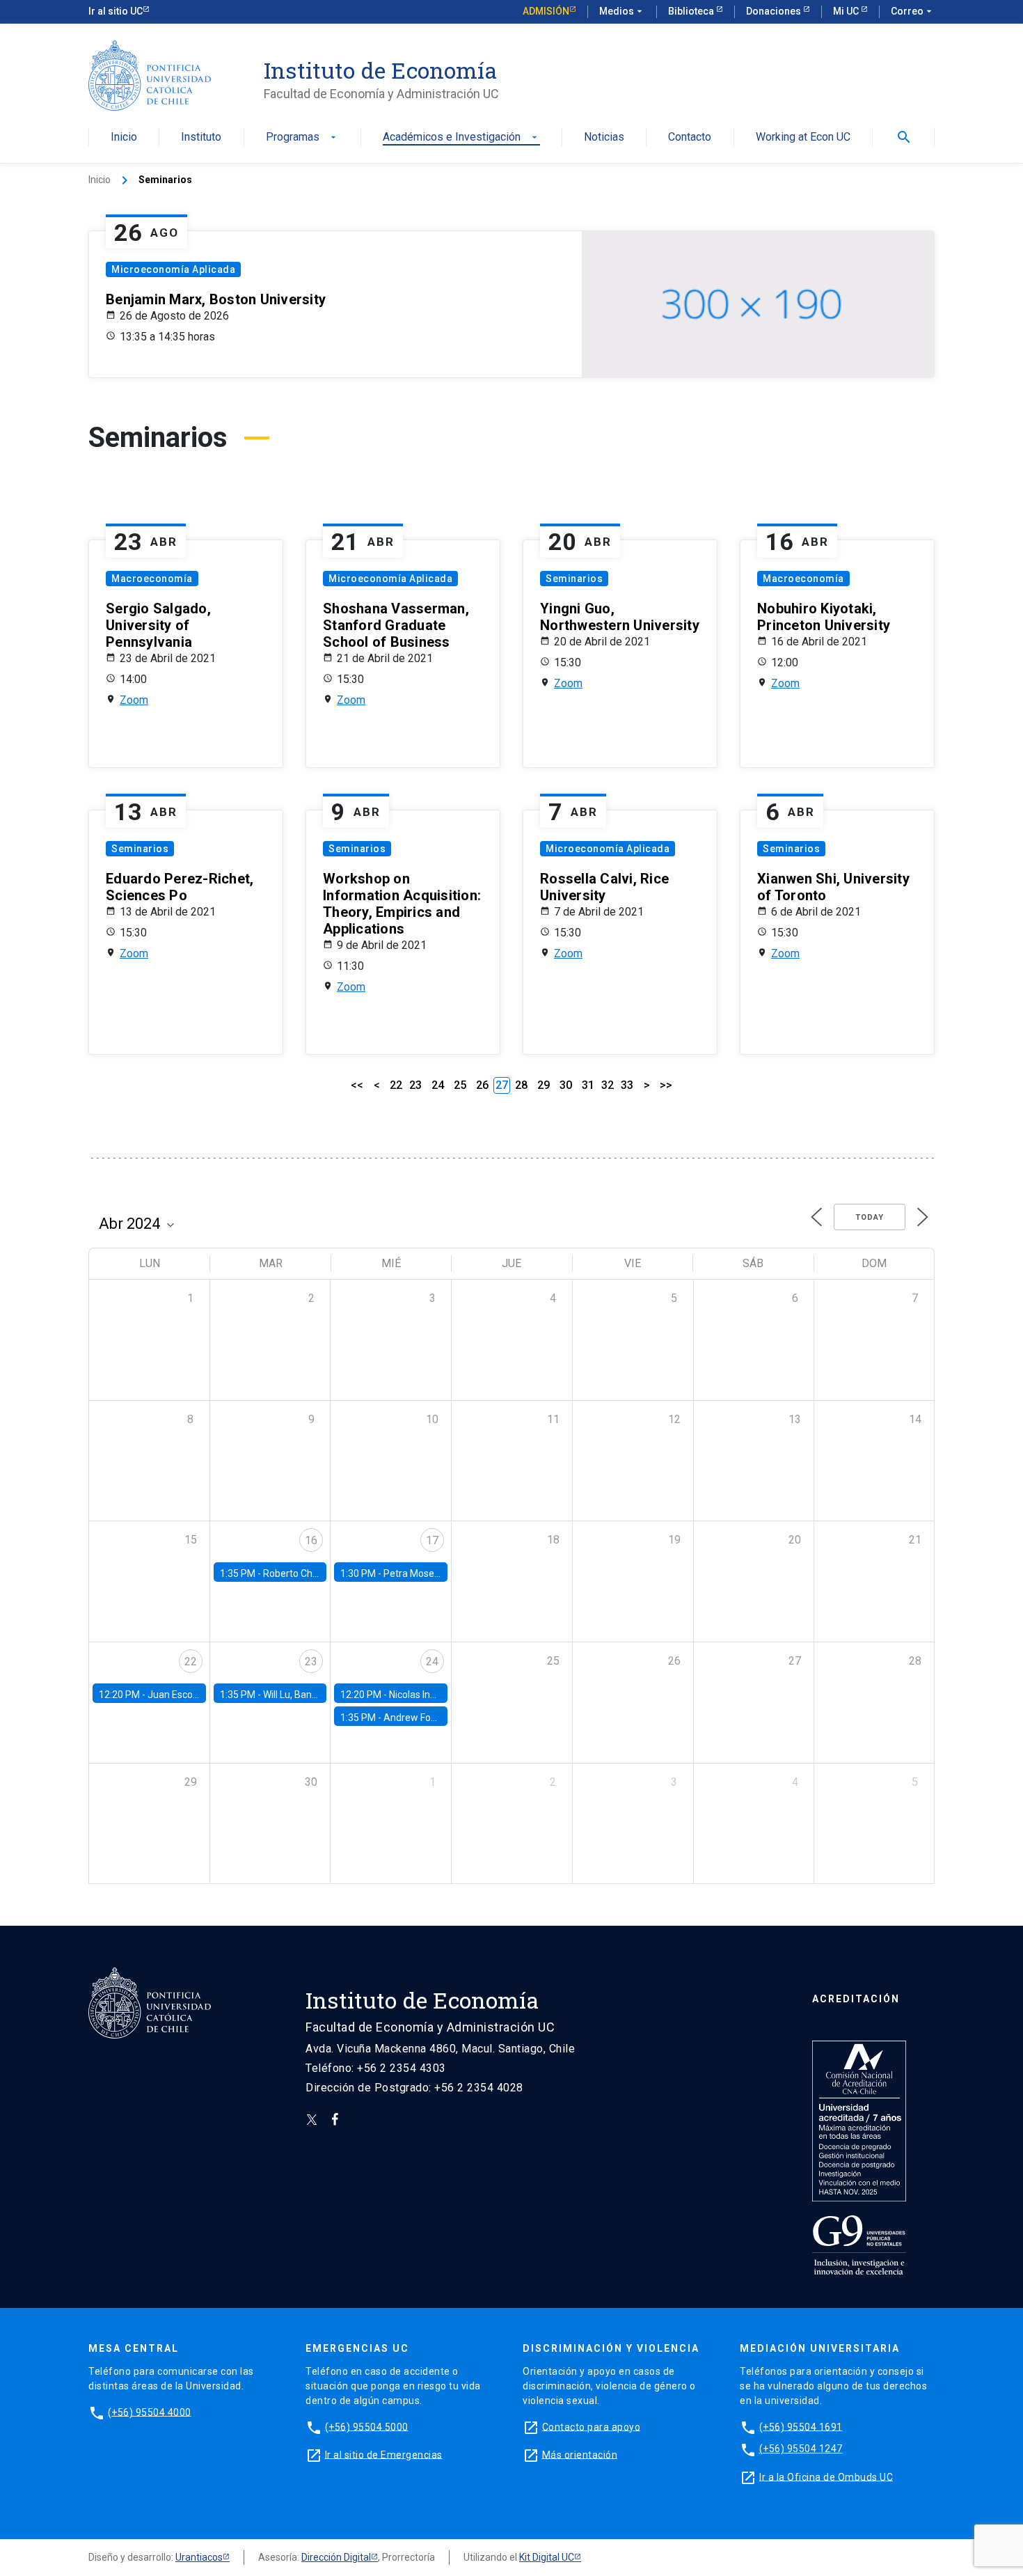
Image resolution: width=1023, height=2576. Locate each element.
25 (460, 1085)
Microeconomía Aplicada (173, 269)
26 (482, 1085)
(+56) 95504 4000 (150, 2412)
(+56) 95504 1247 (801, 2449)
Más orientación (580, 2454)
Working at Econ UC (803, 138)
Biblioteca (692, 11)
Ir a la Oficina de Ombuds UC (826, 2476)
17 (432, 1540)
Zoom (134, 700)
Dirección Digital (336, 2557)
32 (608, 1085)
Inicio (124, 138)
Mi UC (847, 11)
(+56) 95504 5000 (367, 2426)
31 (588, 1085)
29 (544, 1085)
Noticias (604, 138)
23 (415, 1085)
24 (438, 1085)
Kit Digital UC (547, 2557)
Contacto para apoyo (592, 2426)
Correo (913, 11)
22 (396, 1085)
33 (627, 1085)
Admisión (546, 11)
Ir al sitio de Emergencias (384, 2454)
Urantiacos (199, 2557)
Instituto (201, 138)
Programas (302, 138)
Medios (622, 11)
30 (566, 1085)
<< (357, 1085)
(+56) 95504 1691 (801, 2426)
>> (666, 1085)
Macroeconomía (152, 579)
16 (311, 1540)
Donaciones (775, 11)
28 (521, 1085)
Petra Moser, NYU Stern (435, 1573)
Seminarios (574, 579)
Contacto (690, 138)
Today (870, 1217)
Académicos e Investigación (461, 138)
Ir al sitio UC (116, 11)
